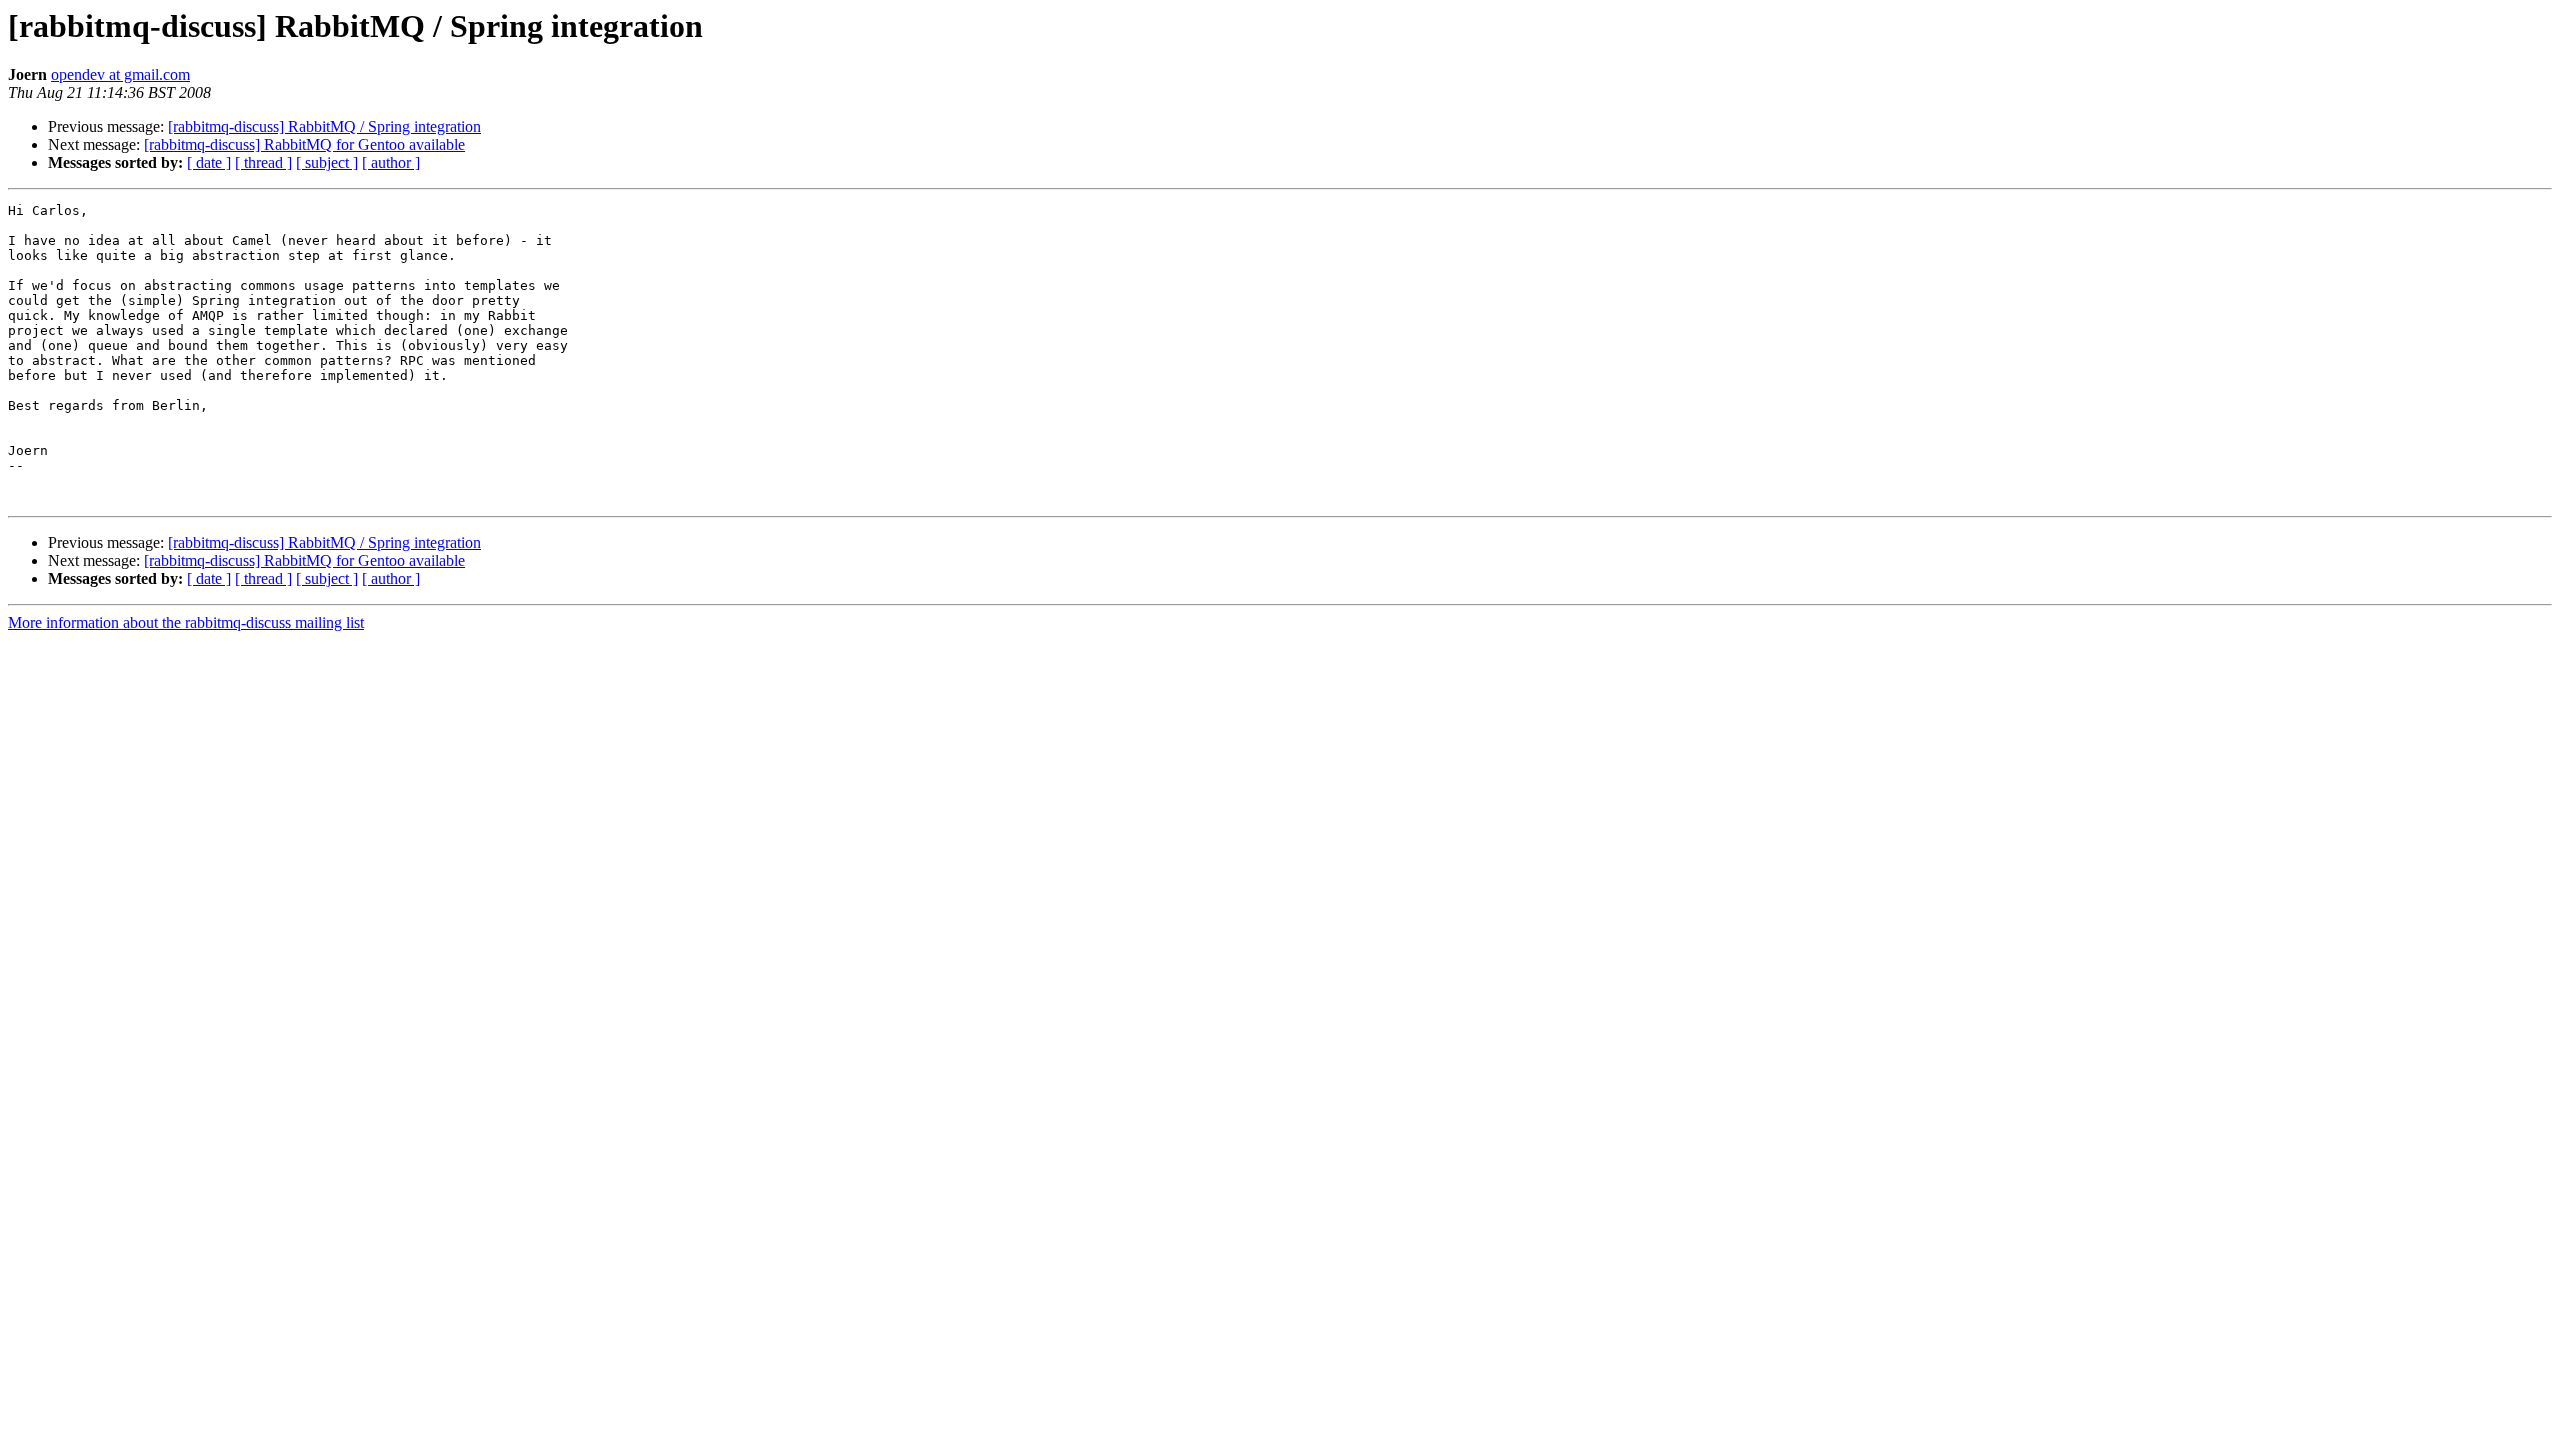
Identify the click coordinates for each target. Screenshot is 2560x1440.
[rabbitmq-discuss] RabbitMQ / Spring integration (324, 126)
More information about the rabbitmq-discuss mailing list (186, 622)
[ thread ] (263, 162)
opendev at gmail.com (120, 74)
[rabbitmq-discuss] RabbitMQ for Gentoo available (304, 144)
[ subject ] (327, 162)
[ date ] (209, 162)
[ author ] (391, 162)
